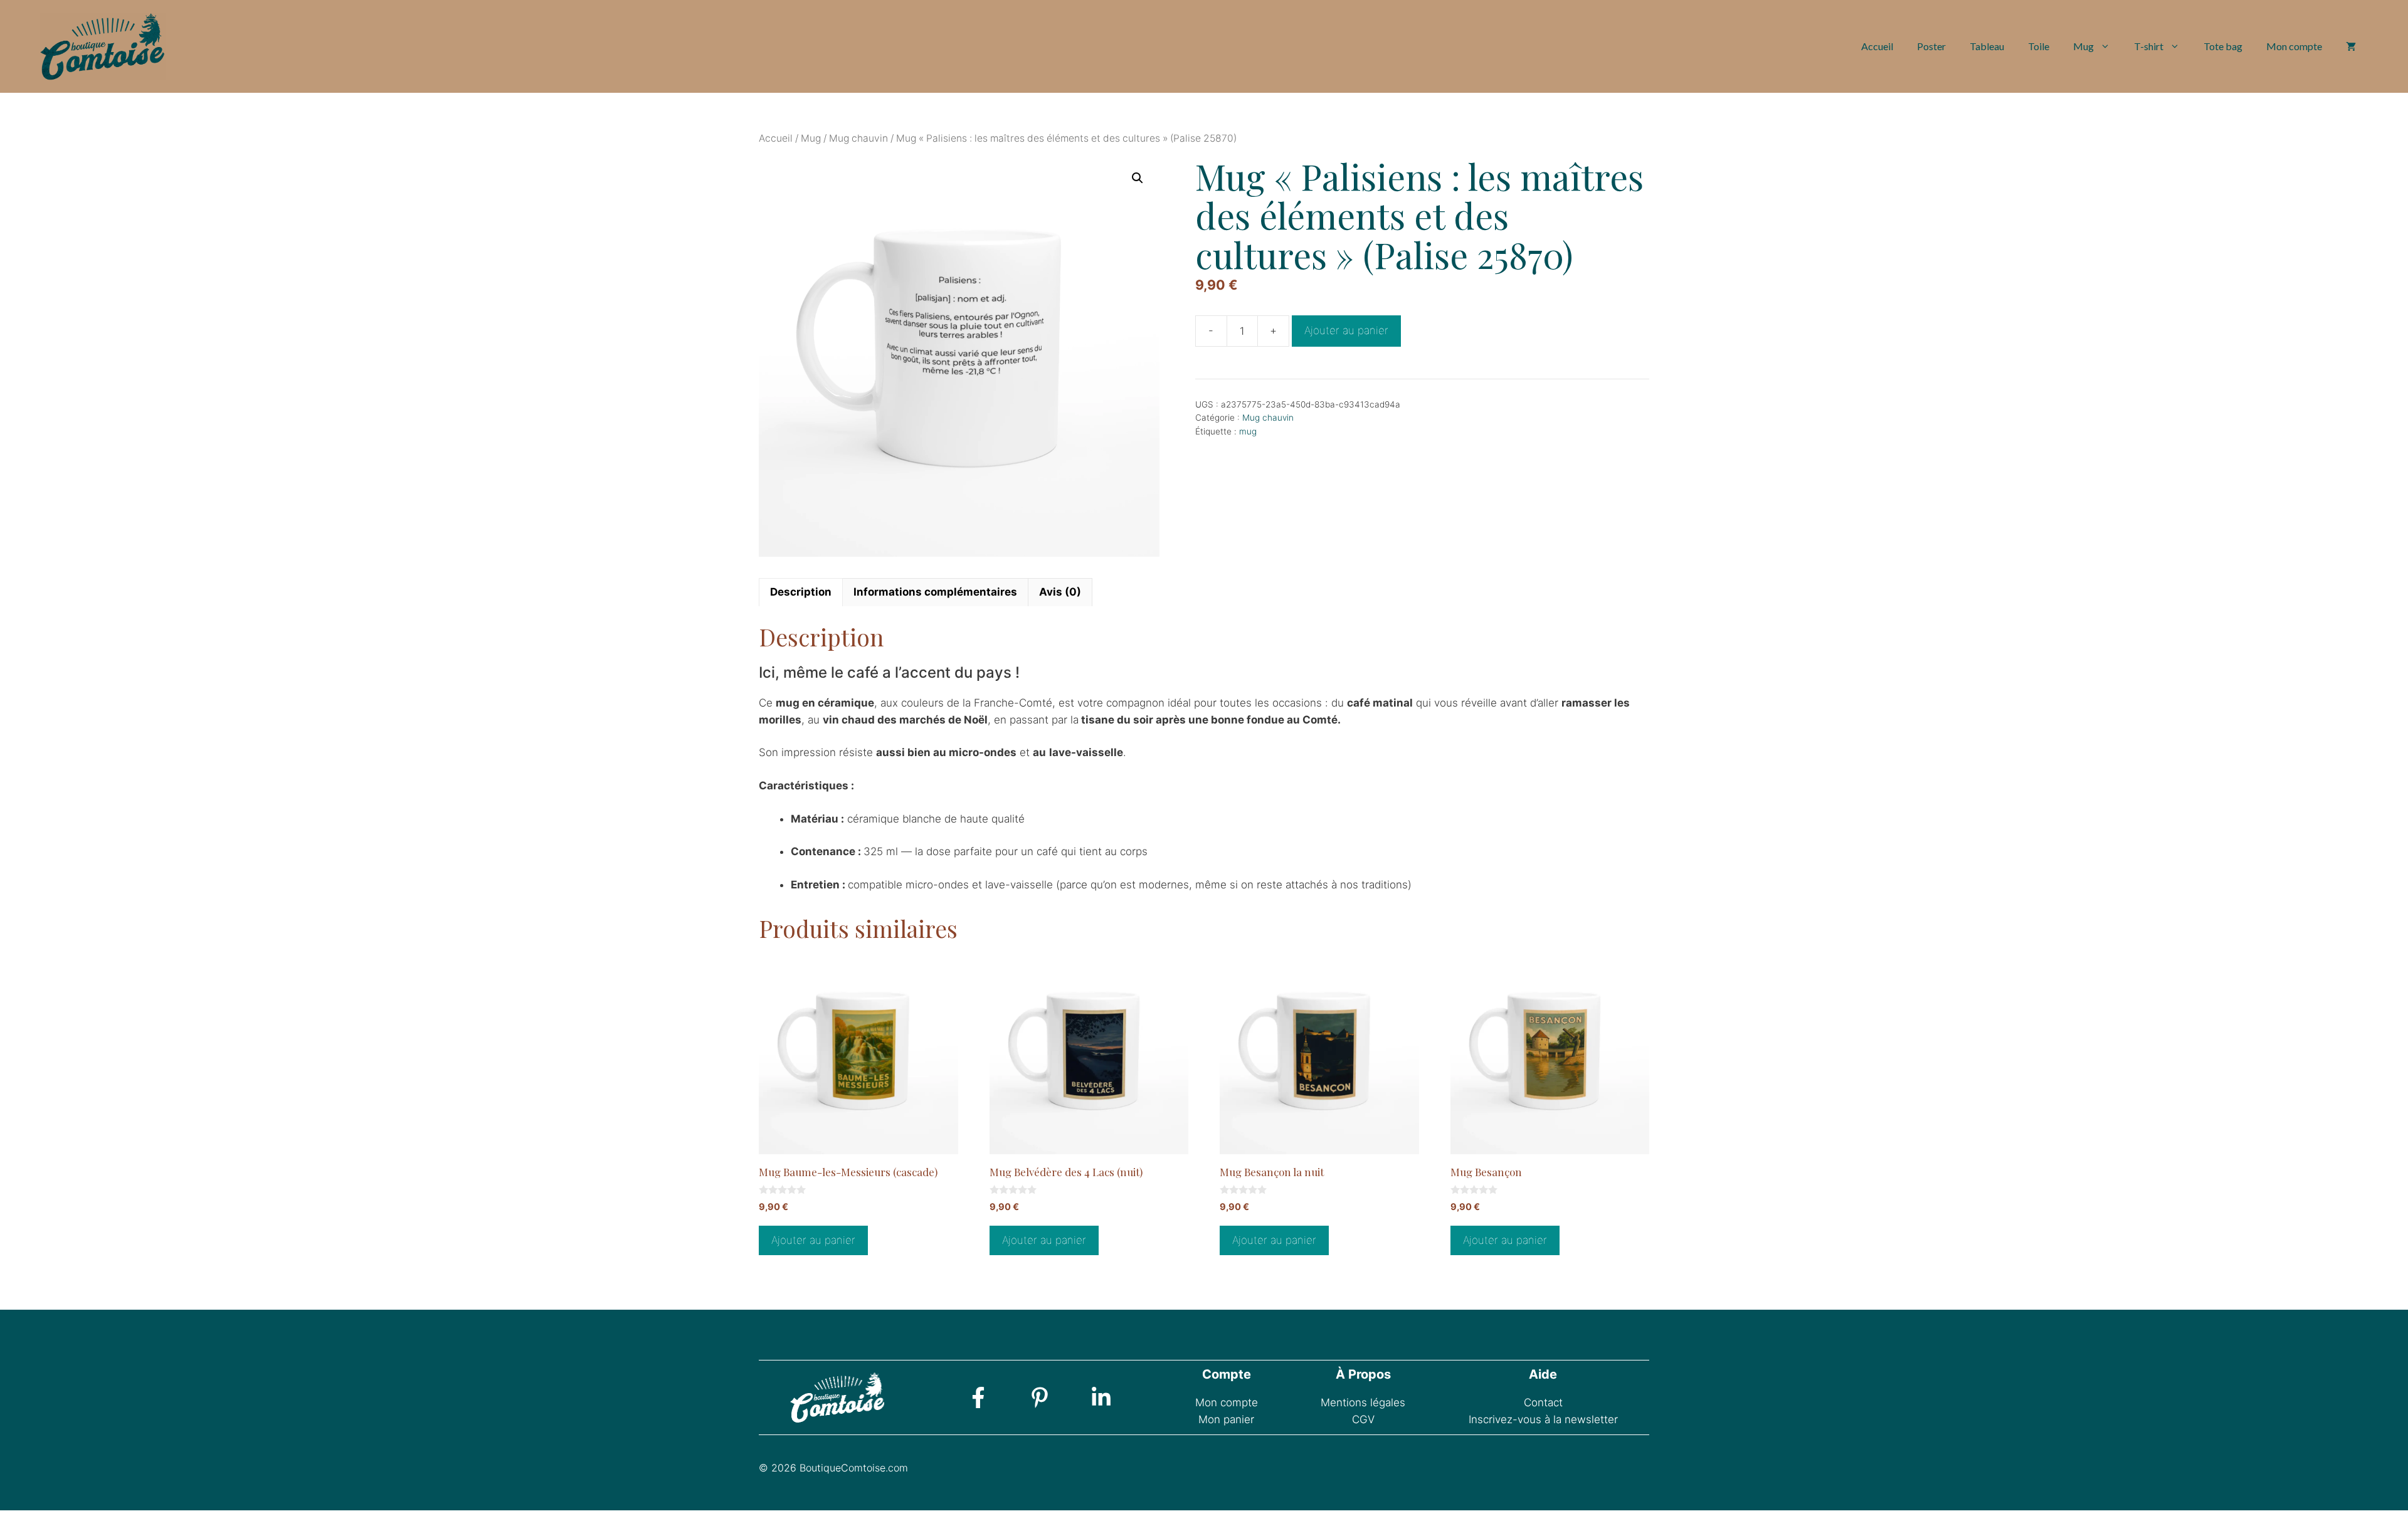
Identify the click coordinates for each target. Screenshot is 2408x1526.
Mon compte (2294, 46)
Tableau (1987, 46)
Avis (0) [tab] (1060, 592)
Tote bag (2223, 46)
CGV (1363, 1419)
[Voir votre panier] (2351, 46)
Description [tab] (801, 592)
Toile (2039, 46)
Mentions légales (1363, 1402)
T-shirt (2149, 46)
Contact (1543, 1402)
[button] (1138, 178)
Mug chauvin (858, 138)
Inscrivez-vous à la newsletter (1543, 1419)
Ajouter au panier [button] (813, 1240)
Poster (1931, 46)
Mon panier (1226, 1419)
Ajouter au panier (1346, 330)
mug (1248, 431)
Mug (2083, 46)
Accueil (1877, 46)
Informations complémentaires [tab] (935, 592)
